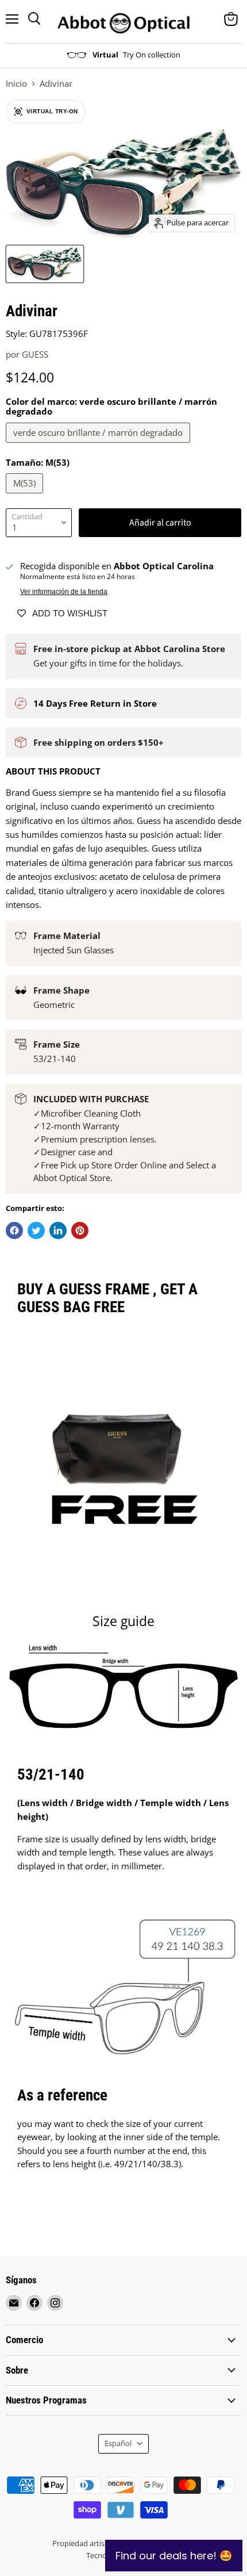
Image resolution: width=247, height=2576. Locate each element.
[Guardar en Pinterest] (80, 1230)
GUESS (35, 354)
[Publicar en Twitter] (36, 1230)
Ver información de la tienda (64, 592)
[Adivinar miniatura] (45, 264)
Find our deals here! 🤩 (174, 2556)
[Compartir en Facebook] (14, 1230)
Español (118, 2443)
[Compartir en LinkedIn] (58, 1230)
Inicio (16, 84)
